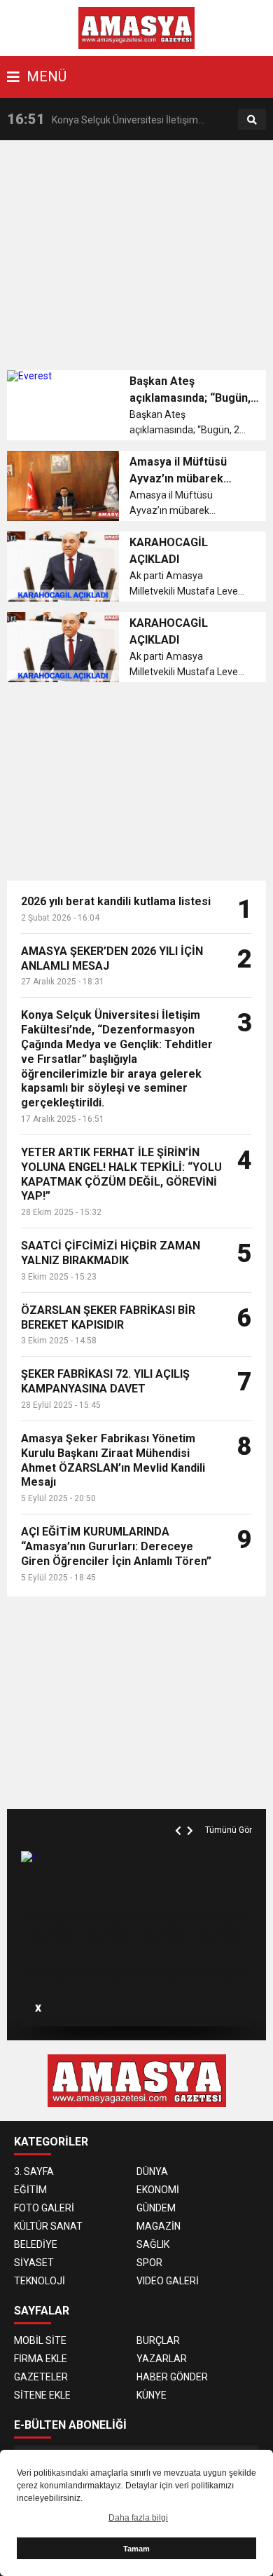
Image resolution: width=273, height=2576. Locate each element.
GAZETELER (41, 2377)
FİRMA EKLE (41, 2359)
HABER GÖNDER (172, 2377)
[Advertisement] (140, 259)
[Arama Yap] (252, 120)
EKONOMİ (158, 2190)
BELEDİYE (36, 2244)
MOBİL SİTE (40, 2340)
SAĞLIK (153, 2244)
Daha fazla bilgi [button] (138, 2518)
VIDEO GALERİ (168, 2281)
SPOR (149, 2263)
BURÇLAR (158, 2340)
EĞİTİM (30, 2190)
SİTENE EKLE (42, 2395)
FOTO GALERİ (44, 2208)
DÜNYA (152, 2171)
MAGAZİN (159, 2226)
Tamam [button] (136, 2549)
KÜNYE (152, 2395)
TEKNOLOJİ (40, 2281)
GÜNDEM (156, 2208)
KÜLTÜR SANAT (48, 2226)
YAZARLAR (162, 2359)
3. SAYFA (34, 2171)
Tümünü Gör (229, 1830)
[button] (180, 1815)
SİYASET (34, 2263)
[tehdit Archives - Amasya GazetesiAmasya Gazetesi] (137, 27)
